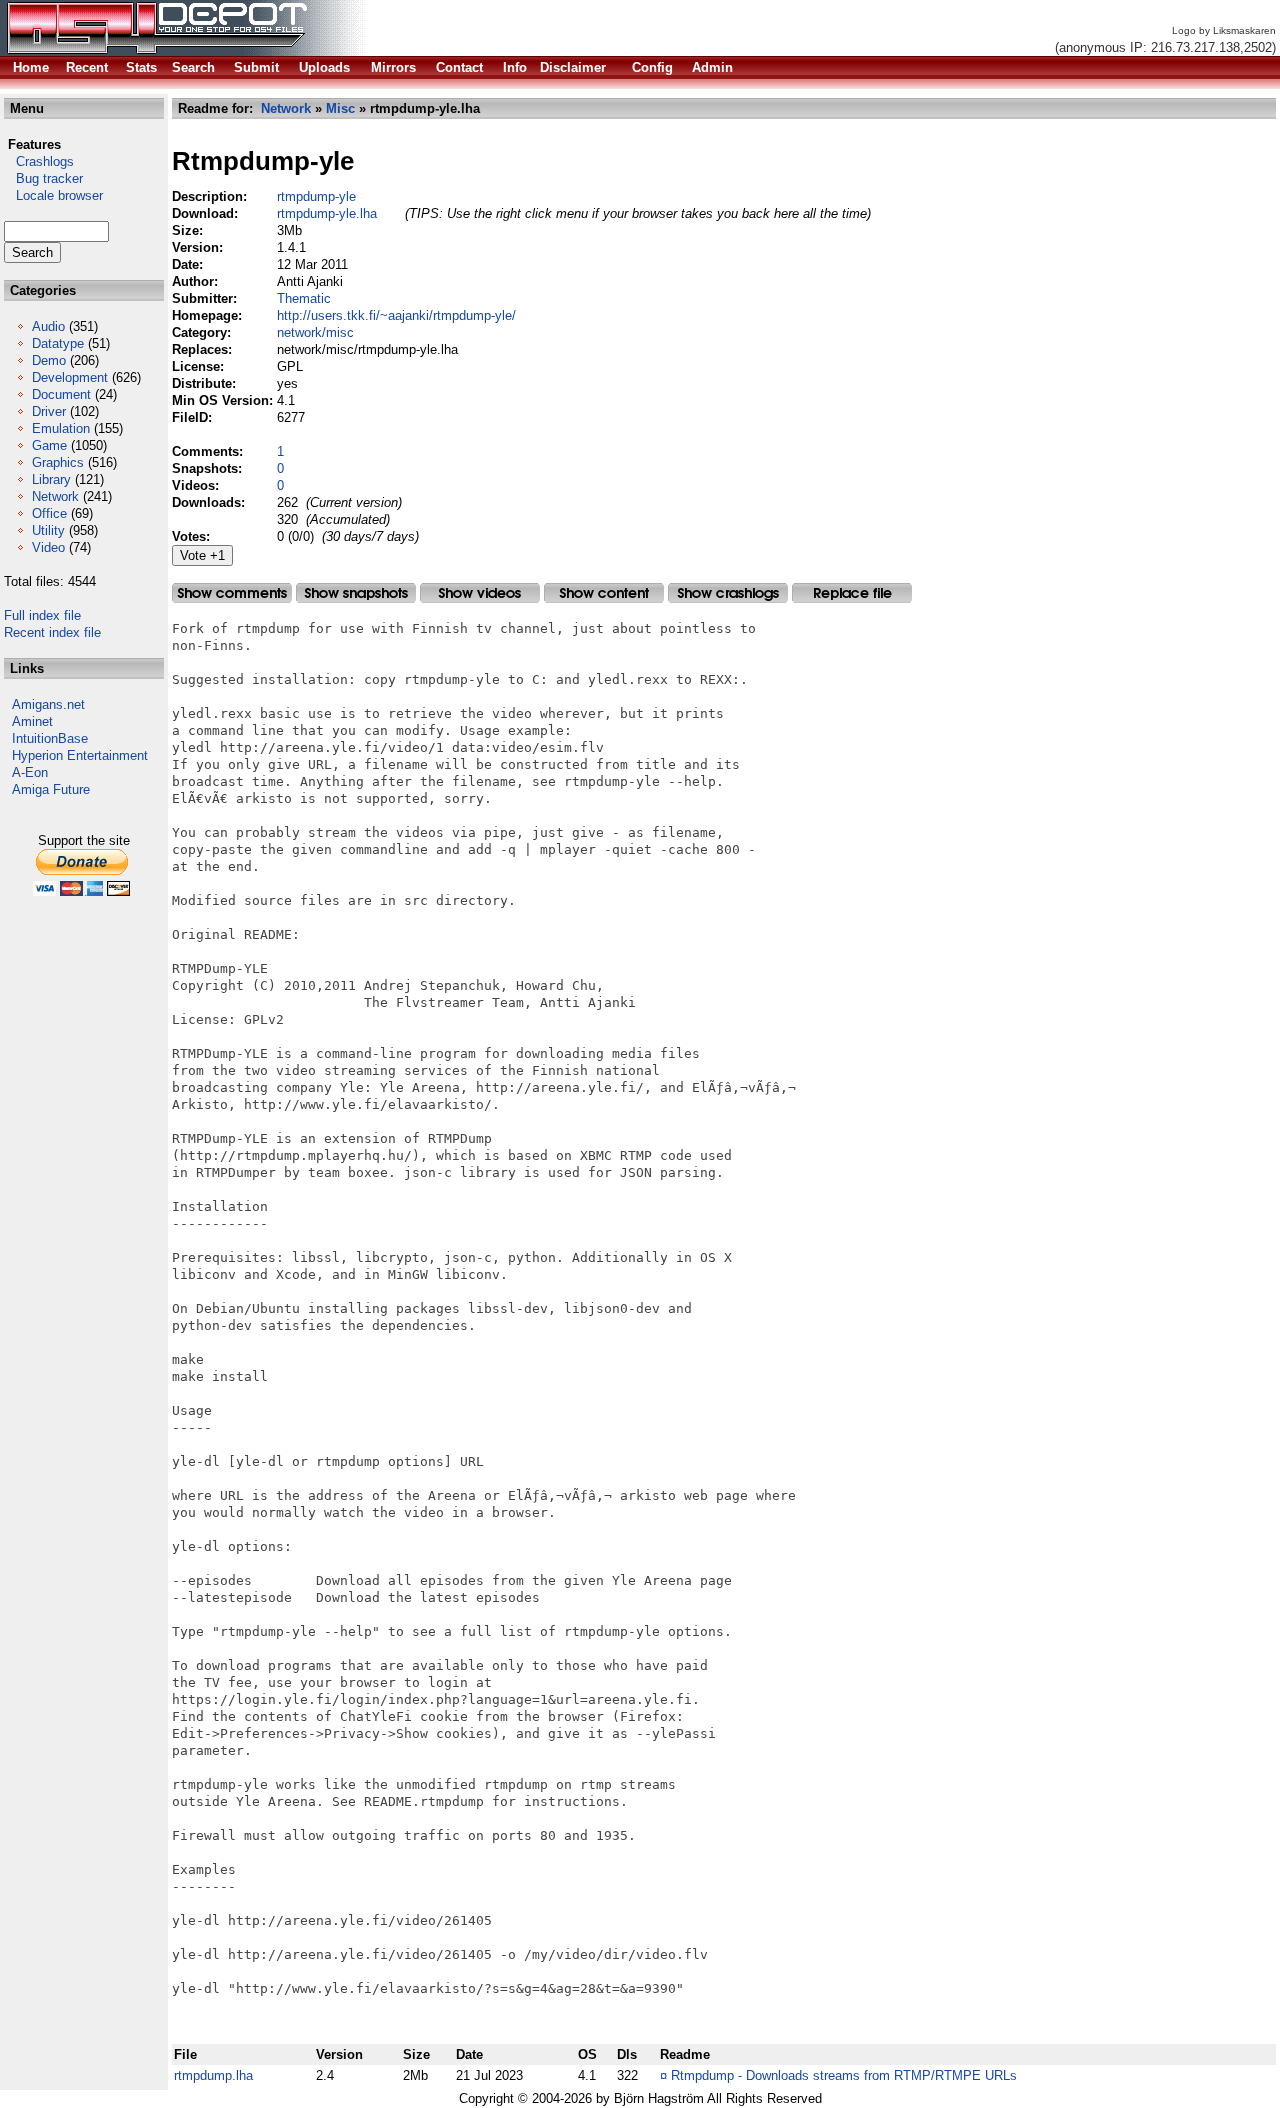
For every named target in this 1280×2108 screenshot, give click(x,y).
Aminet (32, 721)
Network (55, 496)
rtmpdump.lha (213, 2075)
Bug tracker (43, 178)
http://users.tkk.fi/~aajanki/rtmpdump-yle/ (396, 315)
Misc (340, 108)
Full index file (42, 615)
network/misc (315, 332)
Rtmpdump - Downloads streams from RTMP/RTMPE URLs (844, 2075)
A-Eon (30, 772)
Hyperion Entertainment (80, 755)
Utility (48, 530)
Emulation (61, 428)
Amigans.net (48, 704)
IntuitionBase (50, 738)
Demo (49, 360)
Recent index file (52, 632)
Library (51, 479)
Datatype (58, 343)
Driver (49, 411)
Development (70, 377)
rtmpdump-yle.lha (327, 213)
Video (48, 547)
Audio (48, 326)
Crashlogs (39, 161)
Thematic (304, 298)
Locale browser (53, 195)
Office (49, 513)
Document (61, 394)
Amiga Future (51, 789)
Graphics (58, 462)
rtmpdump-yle (316, 196)
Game (49, 445)
